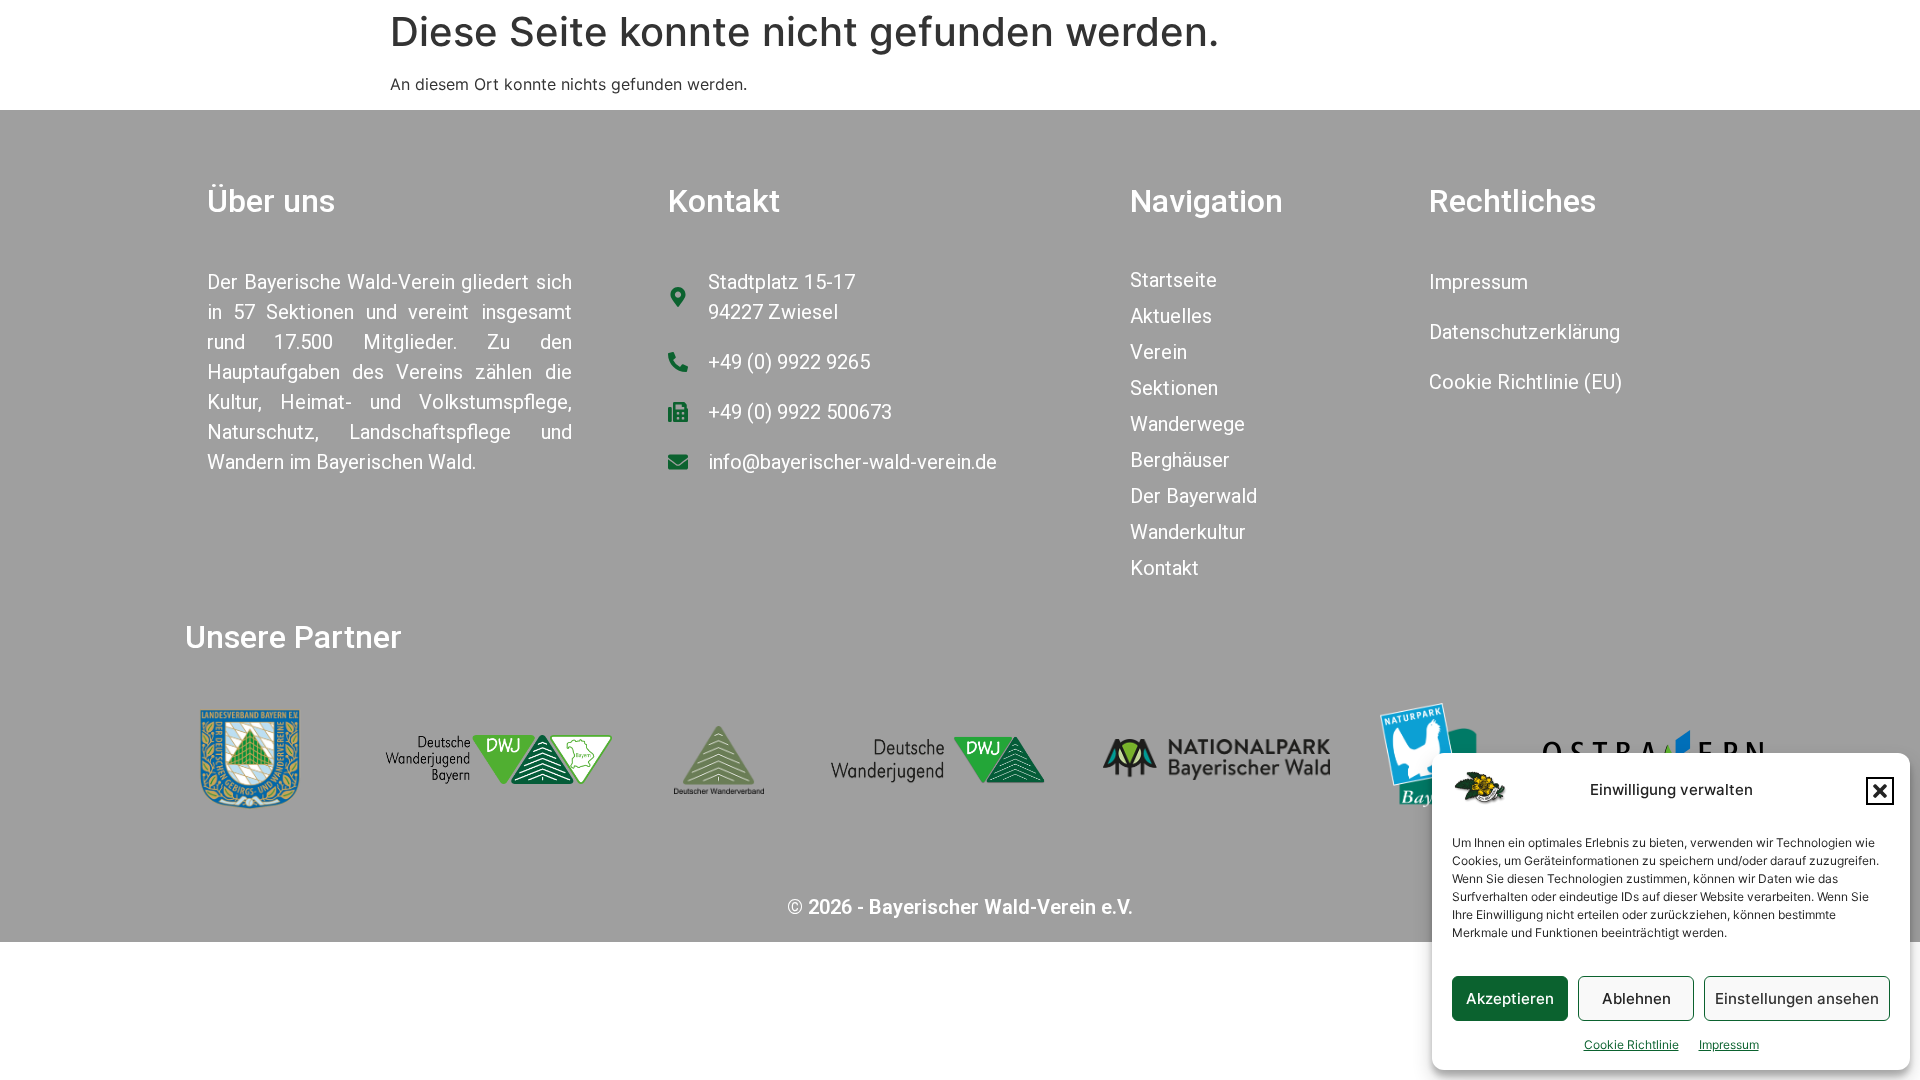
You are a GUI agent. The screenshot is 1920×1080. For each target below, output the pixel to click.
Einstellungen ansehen (1797, 998)
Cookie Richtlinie (1631, 1044)
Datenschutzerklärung (1524, 332)
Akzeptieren (1510, 998)
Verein (1158, 352)
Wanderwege (1187, 424)
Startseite (1173, 280)
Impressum (1729, 1044)
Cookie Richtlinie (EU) (1525, 382)
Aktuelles (1171, 316)
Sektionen (1174, 388)
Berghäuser (1180, 460)
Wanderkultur (1188, 532)
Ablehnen (1636, 998)
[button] (1880, 791)
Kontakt (1164, 568)
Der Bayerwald (1193, 496)
